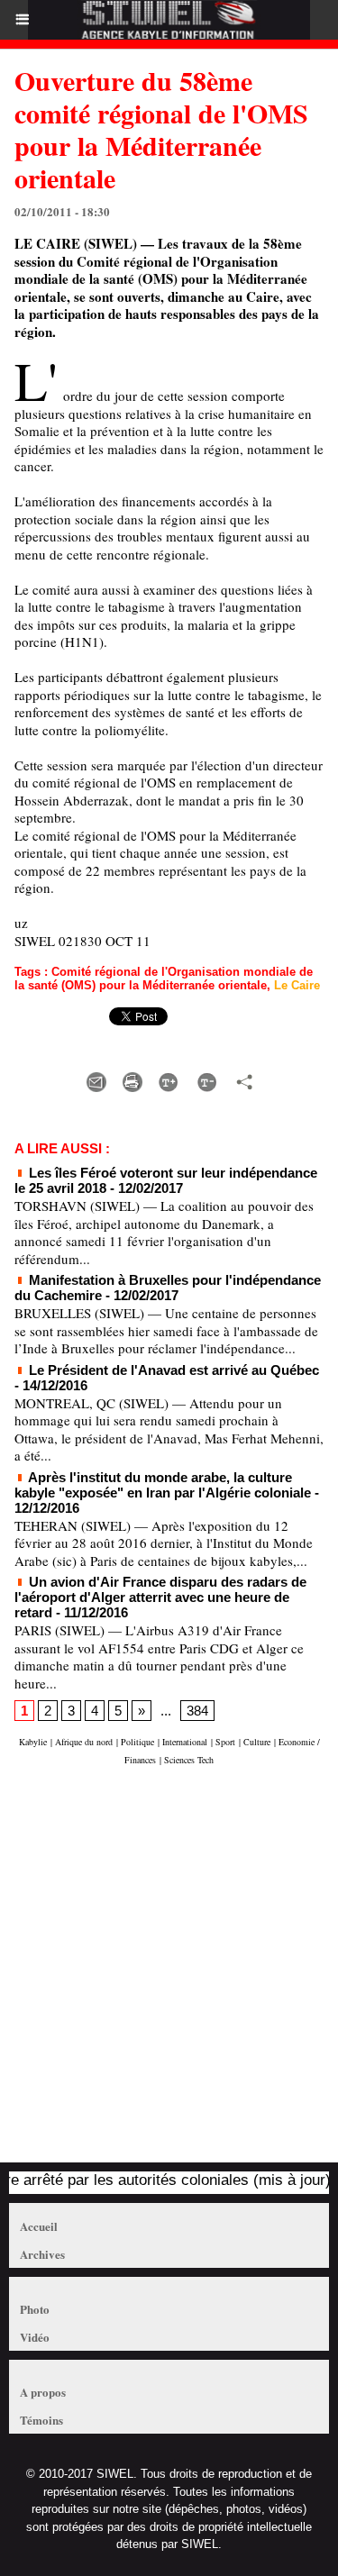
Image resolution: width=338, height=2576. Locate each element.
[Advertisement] (160, 1973)
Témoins (41, 2420)
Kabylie (33, 1742)
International (185, 1742)
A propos (43, 2392)
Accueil (39, 2226)
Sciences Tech (189, 1760)
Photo (35, 2309)
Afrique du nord (84, 1742)
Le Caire (297, 985)
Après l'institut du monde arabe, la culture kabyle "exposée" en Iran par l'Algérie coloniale (163, 1485)
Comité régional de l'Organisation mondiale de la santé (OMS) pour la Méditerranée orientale (164, 979)
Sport (225, 1742)
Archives (42, 2254)
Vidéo (35, 2337)
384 (197, 1711)
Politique (137, 1742)
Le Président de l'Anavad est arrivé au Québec (172, 1370)
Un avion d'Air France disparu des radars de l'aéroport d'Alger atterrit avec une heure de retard (160, 1597)
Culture (257, 1742)
